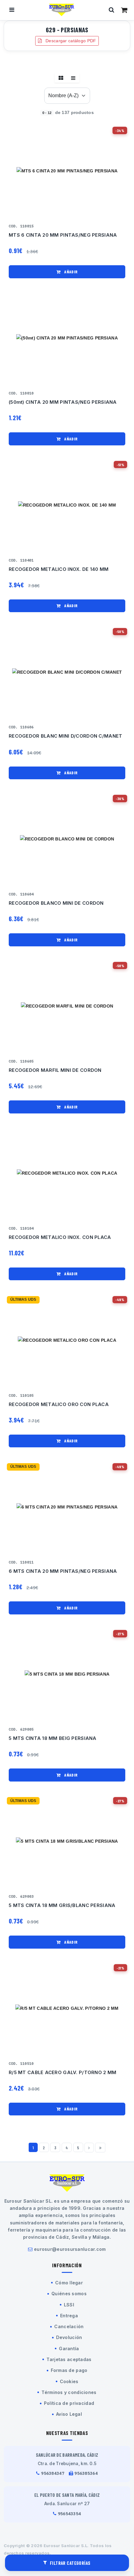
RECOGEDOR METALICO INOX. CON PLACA (60, 1237)
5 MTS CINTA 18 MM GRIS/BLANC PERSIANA (62, 1905)
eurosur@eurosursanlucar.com (70, 2249)
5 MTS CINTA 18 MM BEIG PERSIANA (53, 1738)
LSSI (69, 2305)
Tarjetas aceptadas (69, 2359)
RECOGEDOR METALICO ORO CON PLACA (59, 1404)
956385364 (86, 2473)
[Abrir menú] (12, 10)
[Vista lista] (73, 78)
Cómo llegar (69, 2283)
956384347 (53, 2473)
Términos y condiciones (69, 2392)
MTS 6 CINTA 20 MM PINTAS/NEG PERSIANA (63, 235)
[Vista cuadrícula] (61, 78)
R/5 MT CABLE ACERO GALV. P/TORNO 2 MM (62, 2073)
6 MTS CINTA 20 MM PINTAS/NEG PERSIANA (63, 1571)
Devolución (69, 2337)
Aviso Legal (69, 2414)
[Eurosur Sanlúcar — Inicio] (62, 10)
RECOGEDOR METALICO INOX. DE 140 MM (59, 569)
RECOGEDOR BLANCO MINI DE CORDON (56, 903)
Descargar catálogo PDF (70, 41)
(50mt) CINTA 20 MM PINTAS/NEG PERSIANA (63, 402)
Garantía (69, 2348)
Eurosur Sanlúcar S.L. (66, 2546)
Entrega (69, 2316)
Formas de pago (69, 2370)
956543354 (70, 2514)
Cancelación (69, 2326)
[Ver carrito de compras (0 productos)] (124, 10)
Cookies (69, 2381)
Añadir (70, 272)
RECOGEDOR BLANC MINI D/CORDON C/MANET (65, 736)
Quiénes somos (69, 2294)
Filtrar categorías (70, 2563)
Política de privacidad (69, 2403)
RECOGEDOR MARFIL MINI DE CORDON (55, 1070)
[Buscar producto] (112, 10)
